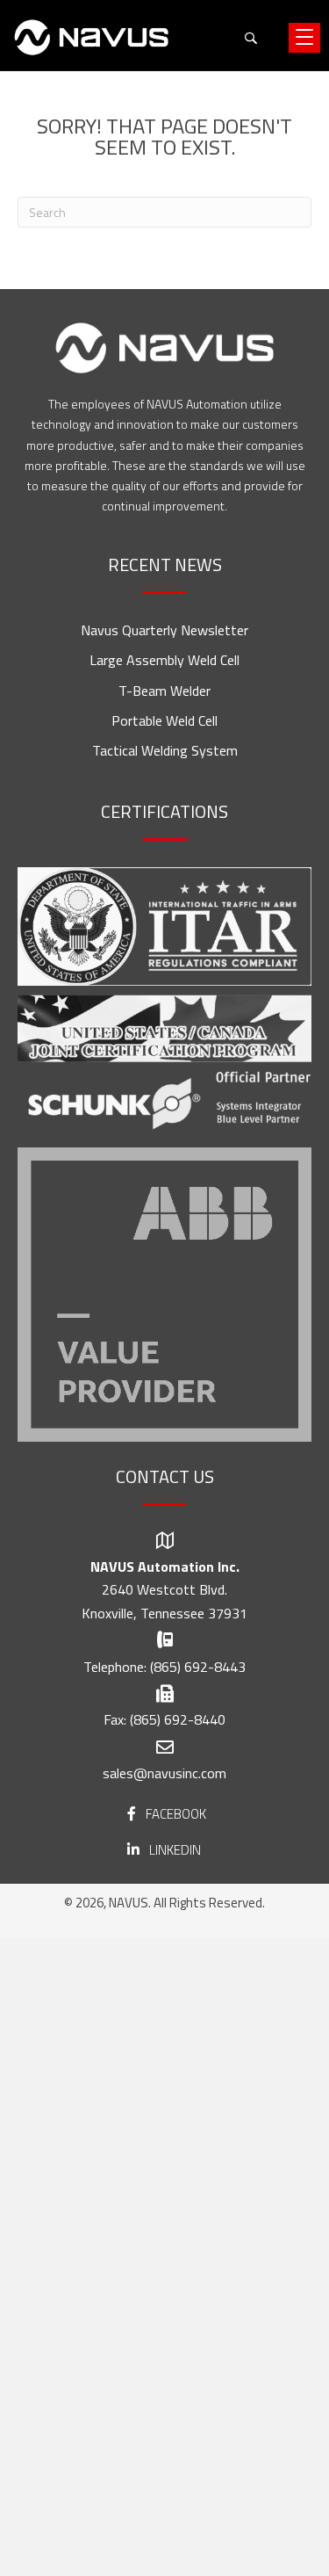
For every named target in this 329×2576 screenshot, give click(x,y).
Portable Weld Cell (164, 720)
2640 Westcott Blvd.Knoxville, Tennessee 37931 (164, 1601)
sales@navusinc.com (164, 1773)
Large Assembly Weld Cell (164, 660)
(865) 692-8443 (198, 1667)
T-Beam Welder (164, 691)
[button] (250, 37)
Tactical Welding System (165, 750)
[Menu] (304, 38)
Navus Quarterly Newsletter (164, 630)
